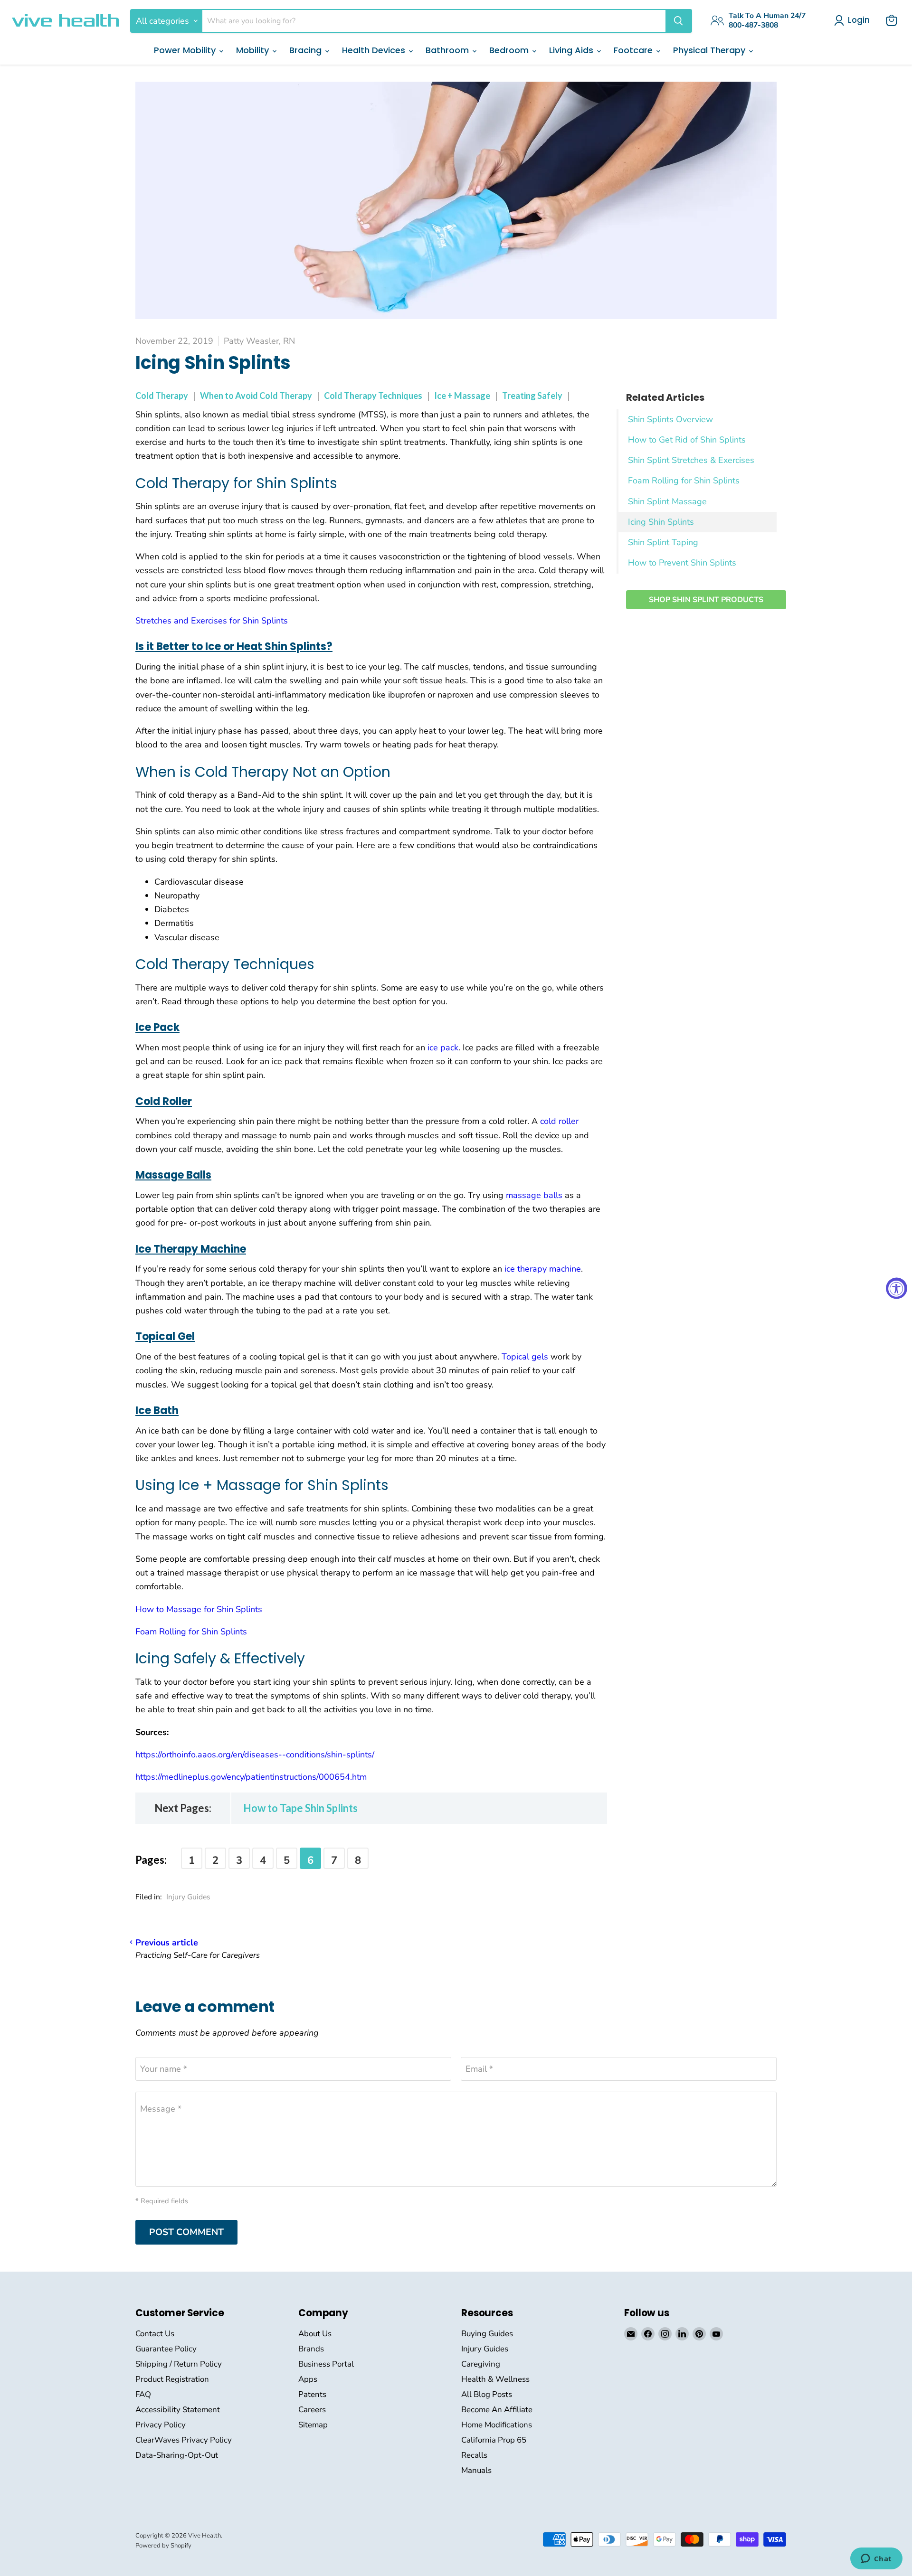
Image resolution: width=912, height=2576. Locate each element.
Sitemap (313, 2425)
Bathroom (448, 50)
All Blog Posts (487, 2394)
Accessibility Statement (178, 2410)
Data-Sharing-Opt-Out (177, 2455)
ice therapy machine (543, 1269)
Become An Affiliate (497, 2410)
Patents (312, 2394)
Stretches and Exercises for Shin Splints (212, 621)
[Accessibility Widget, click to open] (897, 1288)
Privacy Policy (161, 2425)
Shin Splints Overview (670, 419)
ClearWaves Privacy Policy (184, 2440)
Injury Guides (188, 1897)
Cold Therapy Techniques (373, 396)
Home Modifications (497, 2425)
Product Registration (172, 2379)
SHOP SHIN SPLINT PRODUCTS (706, 600)
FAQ (143, 2394)
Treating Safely (532, 396)
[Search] (678, 21)
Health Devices (375, 50)
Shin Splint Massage (667, 501)
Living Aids (572, 50)
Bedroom (510, 50)
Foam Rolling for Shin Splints (684, 481)
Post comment (186, 2232)
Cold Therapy (162, 396)
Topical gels (525, 1357)
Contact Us (155, 2334)
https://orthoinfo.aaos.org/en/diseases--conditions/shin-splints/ (255, 1755)
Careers (312, 2410)
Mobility (254, 50)
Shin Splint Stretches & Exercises (691, 460)
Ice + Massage (462, 396)
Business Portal (326, 2364)
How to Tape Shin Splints (300, 1808)
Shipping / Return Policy (179, 2364)
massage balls (534, 1195)
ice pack (443, 1047)
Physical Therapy (710, 50)
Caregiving (481, 2364)
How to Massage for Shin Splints (199, 1609)
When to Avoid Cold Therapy (256, 396)
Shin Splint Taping (663, 542)
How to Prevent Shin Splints (682, 563)
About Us (315, 2334)
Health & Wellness (495, 2379)
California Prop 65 (494, 2440)
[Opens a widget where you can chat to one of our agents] (876, 2559)
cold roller (559, 1121)
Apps (308, 2379)
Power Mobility (186, 50)
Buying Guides (487, 2334)
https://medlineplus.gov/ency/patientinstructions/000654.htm (251, 1777)
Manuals (476, 2470)
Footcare (634, 50)
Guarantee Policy (166, 2349)
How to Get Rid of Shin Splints (687, 440)
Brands (311, 2349)
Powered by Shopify (163, 2546)
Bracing (307, 50)
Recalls (474, 2455)
